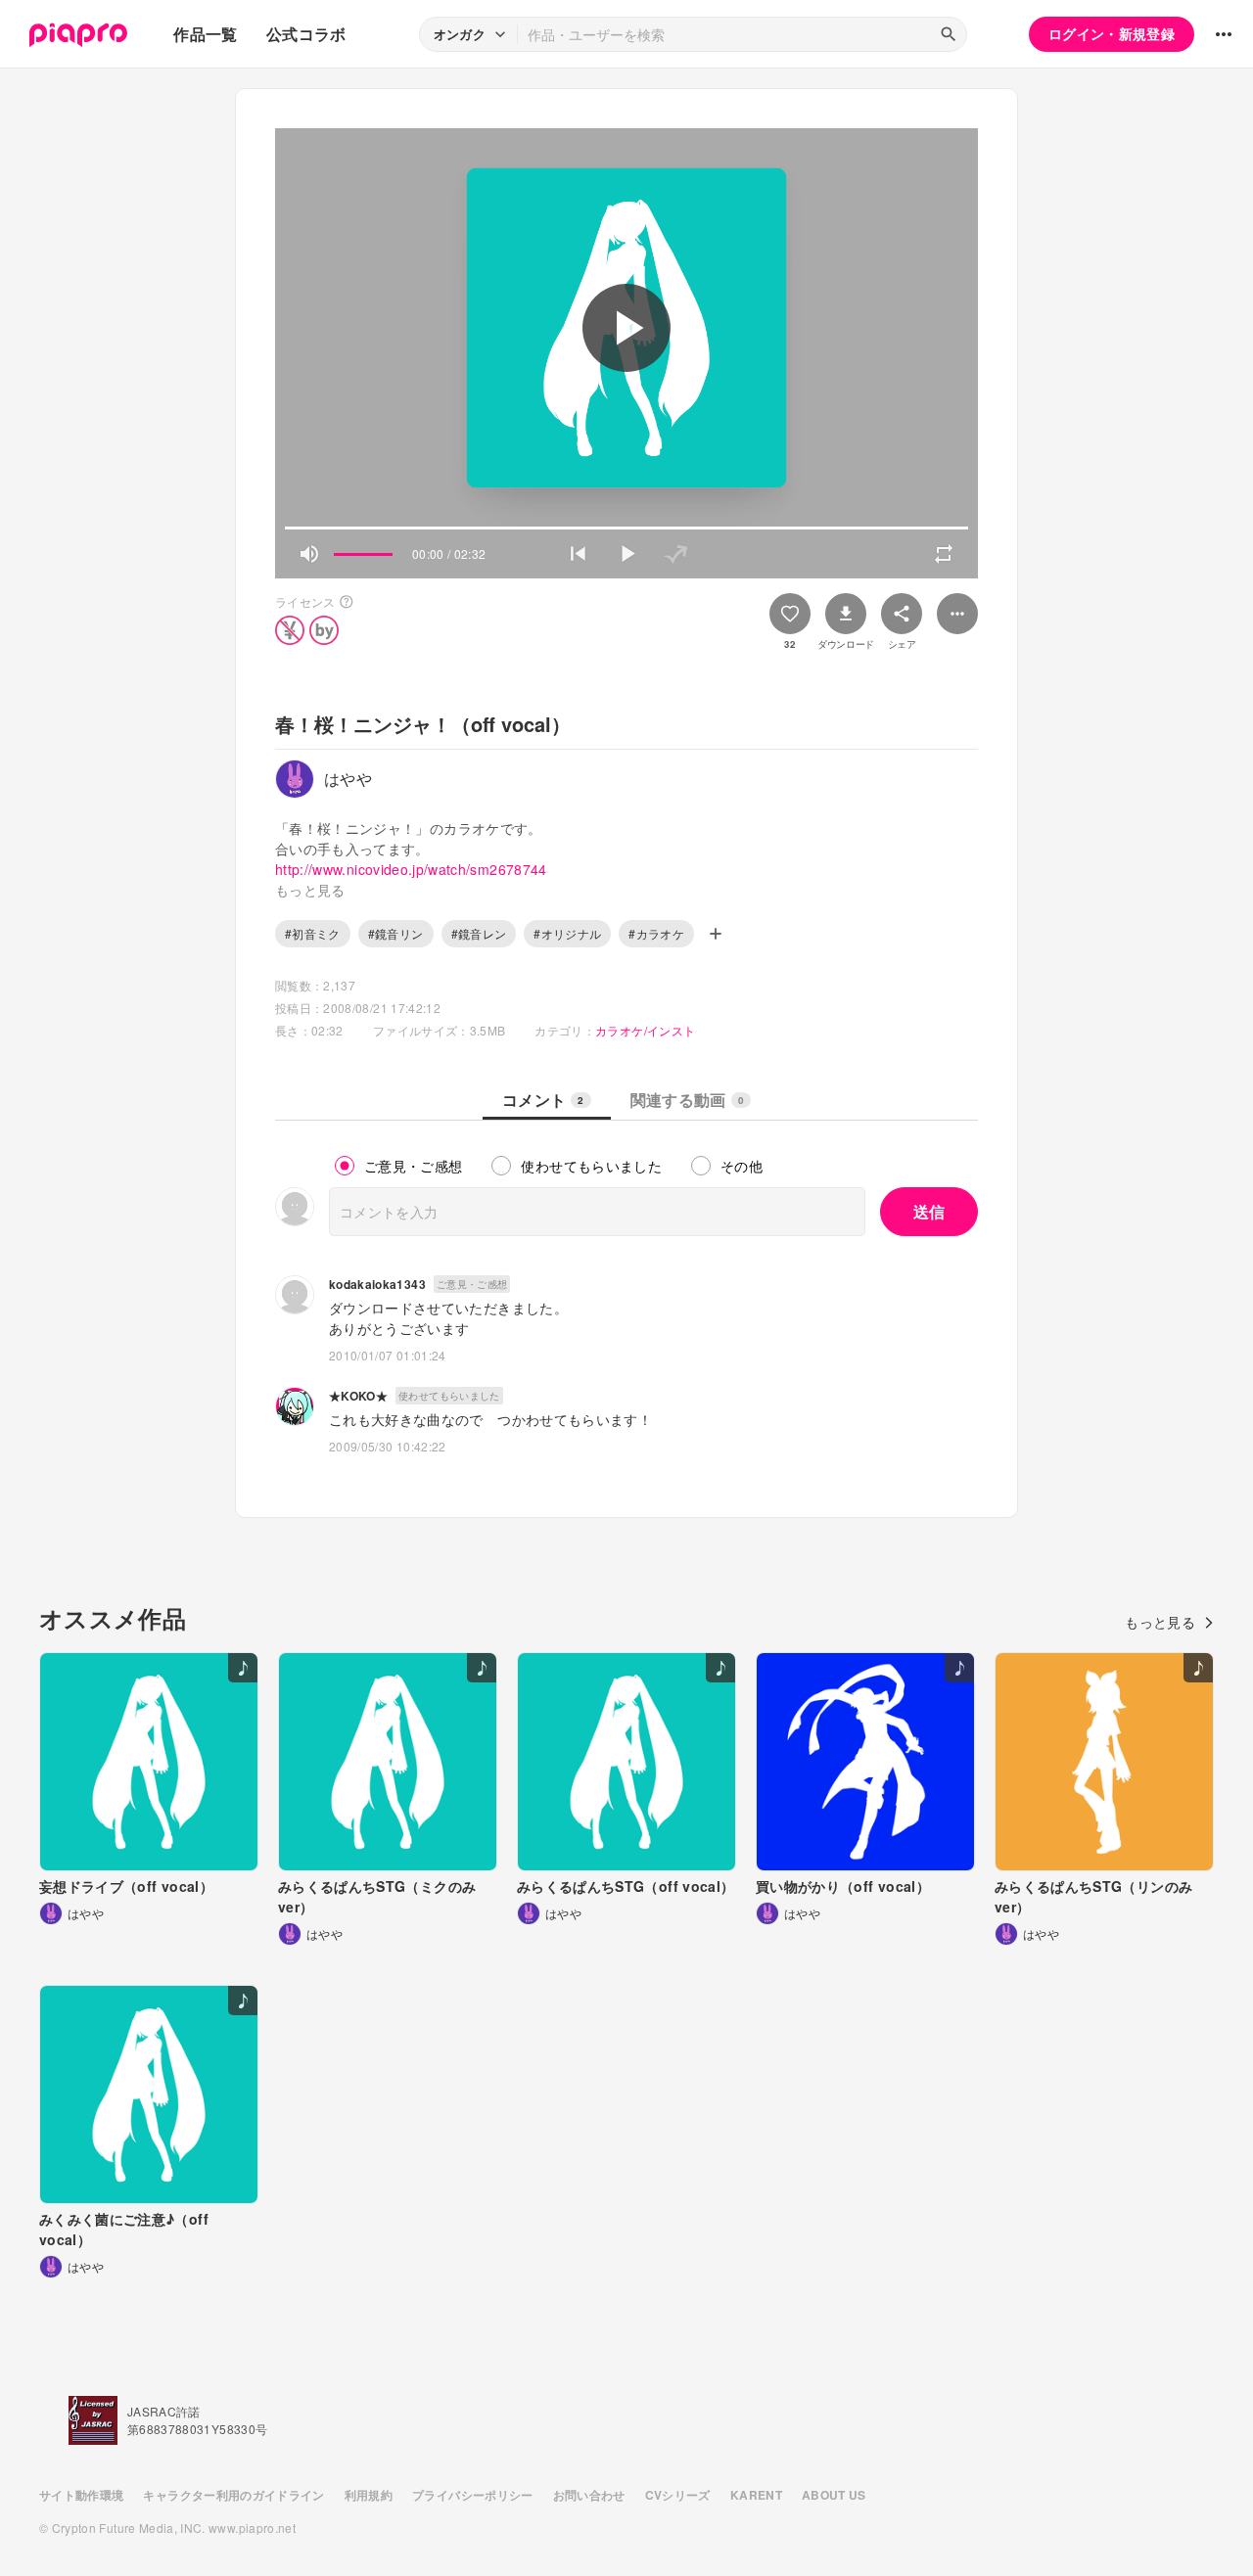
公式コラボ (306, 34)
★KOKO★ (358, 1396)
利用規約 (369, 2495)
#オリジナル (567, 933)
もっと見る (1160, 1622)
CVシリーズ (678, 2495)
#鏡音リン (396, 933)
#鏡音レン (479, 933)
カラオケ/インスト (645, 1030)
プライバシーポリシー (473, 2495)
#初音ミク (313, 933)
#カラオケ (656, 933)
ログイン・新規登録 (1112, 33)
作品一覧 (205, 34)
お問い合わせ (589, 2495)
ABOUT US (834, 2495)
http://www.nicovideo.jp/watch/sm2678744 (411, 869)
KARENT (756, 2495)
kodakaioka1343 (377, 1284)
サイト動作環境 (81, 2495)
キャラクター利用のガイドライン (233, 2495)
